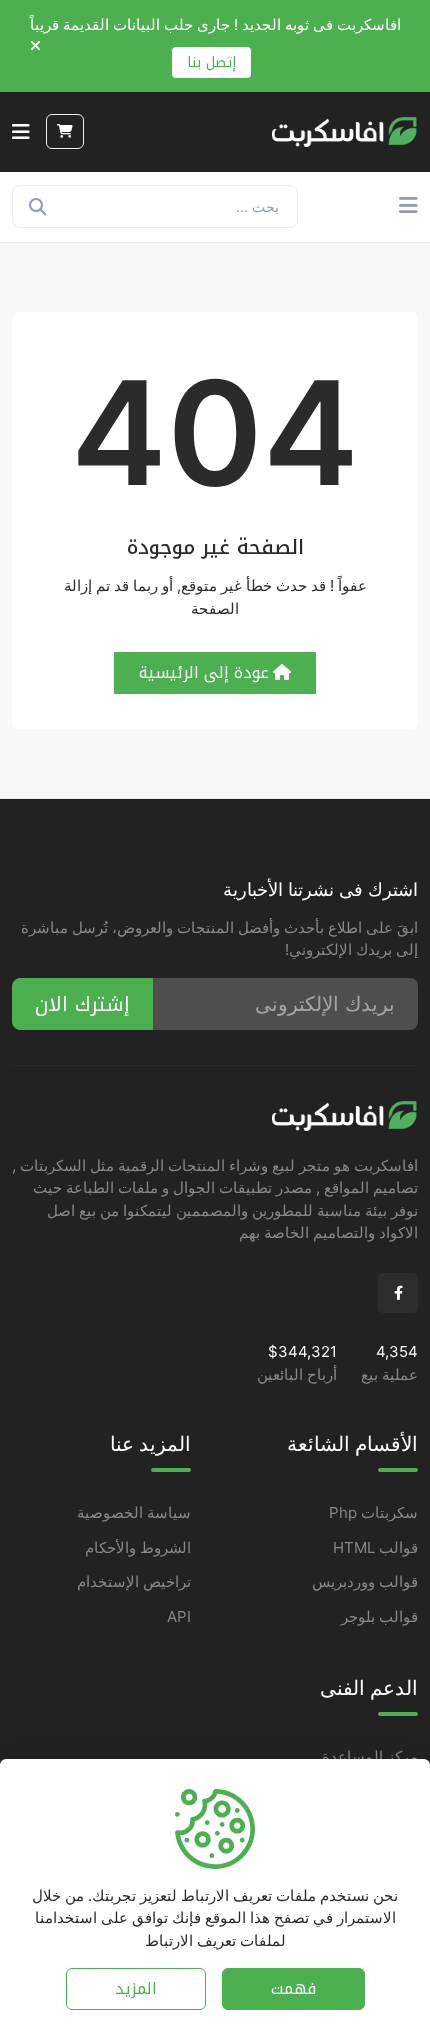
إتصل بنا (211, 62)
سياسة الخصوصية (134, 1512)
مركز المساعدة (370, 1756)
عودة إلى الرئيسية (204, 672)
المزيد (136, 1988)
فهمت (293, 1988)
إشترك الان (82, 1004)
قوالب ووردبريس (365, 1581)
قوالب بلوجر (379, 1616)
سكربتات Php (373, 1512)
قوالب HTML (375, 1547)
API (179, 1616)
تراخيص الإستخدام (134, 1581)
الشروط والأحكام (138, 1547)
